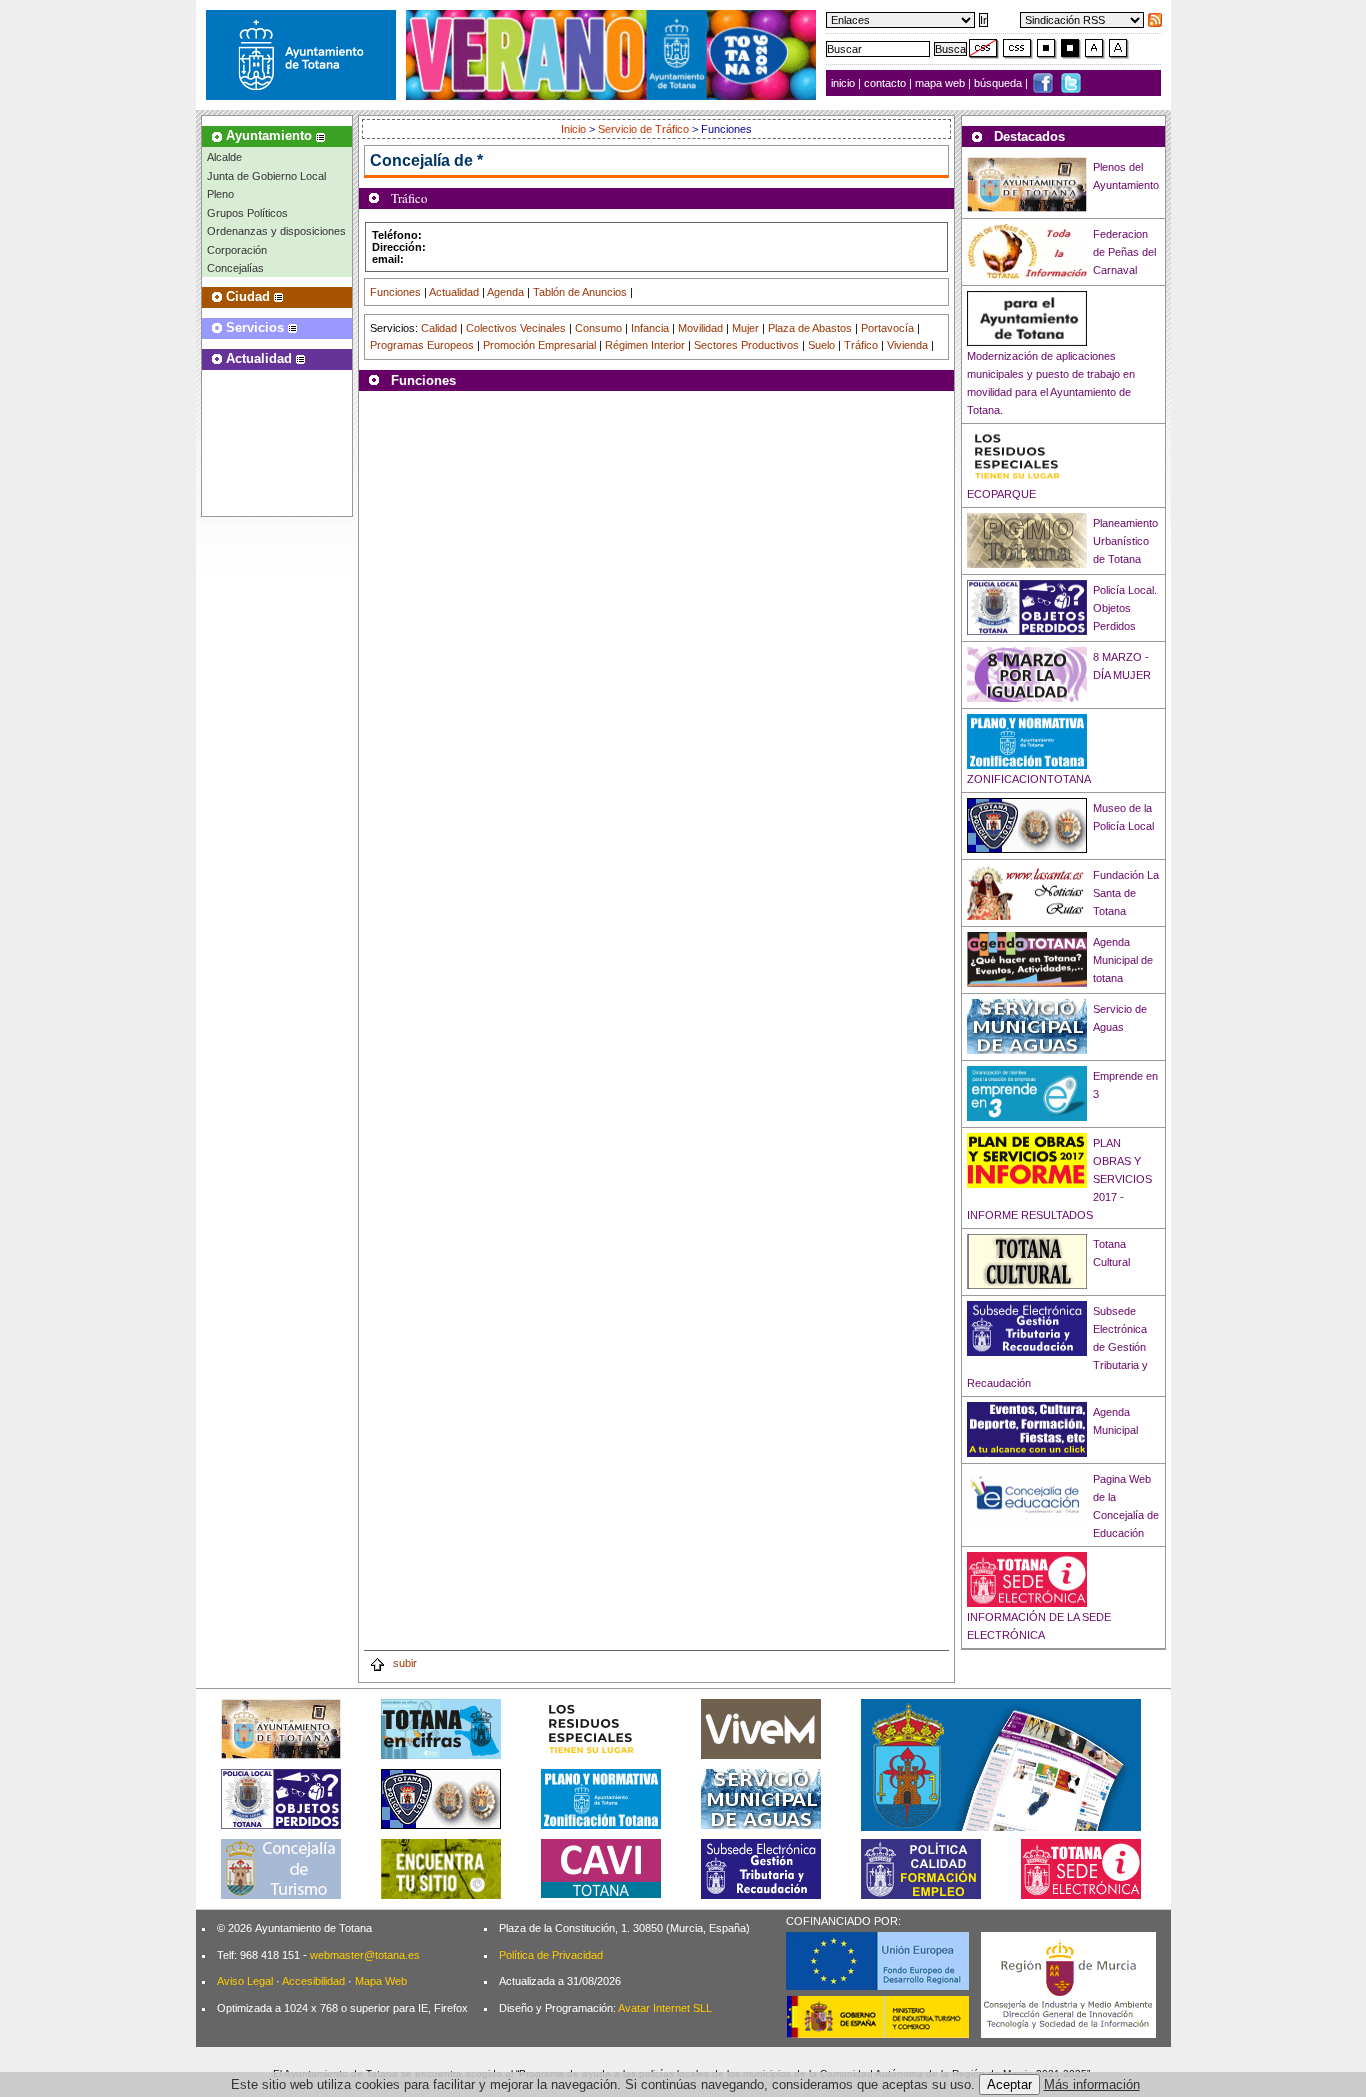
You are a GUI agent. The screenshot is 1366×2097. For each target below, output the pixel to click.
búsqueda (999, 83)
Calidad (439, 328)
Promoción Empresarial (539, 345)
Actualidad (454, 292)
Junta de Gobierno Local (266, 176)
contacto (885, 83)
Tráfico (861, 345)
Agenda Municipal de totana (1123, 960)
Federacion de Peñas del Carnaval (1124, 252)
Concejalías (235, 268)
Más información (1092, 2084)
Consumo (598, 328)
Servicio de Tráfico (643, 129)
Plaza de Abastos (810, 328)
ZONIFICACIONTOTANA (1029, 779)
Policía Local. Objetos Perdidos (1125, 608)
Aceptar (1009, 2084)
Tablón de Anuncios (580, 292)
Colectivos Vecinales (516, 328)
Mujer (745, 328)
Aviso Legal (245, 1981)
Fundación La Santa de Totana (1126, 893)
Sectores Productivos (746, 345)
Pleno (220, 194)
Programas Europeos (422, 345)
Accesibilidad (313, 1981)
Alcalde (224, 157)
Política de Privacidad (551, 1955)
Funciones (395, 292)
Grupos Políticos (247, 213)
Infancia (650, 328)
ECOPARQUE (1001, 494)
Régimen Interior (645, 345)
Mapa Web (381, 1981)
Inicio (575, 129)
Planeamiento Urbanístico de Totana (1125, 541)
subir (403, 1663)
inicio (844, 83)
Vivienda (907, 345)
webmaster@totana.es (365, 1955)
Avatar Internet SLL (665, 2008)
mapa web (941, 83)
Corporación (237, 250)
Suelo (821, 345)
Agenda (505, 292)
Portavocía (887, 328)
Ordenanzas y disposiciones (276, 231)
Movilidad (700, 328)
